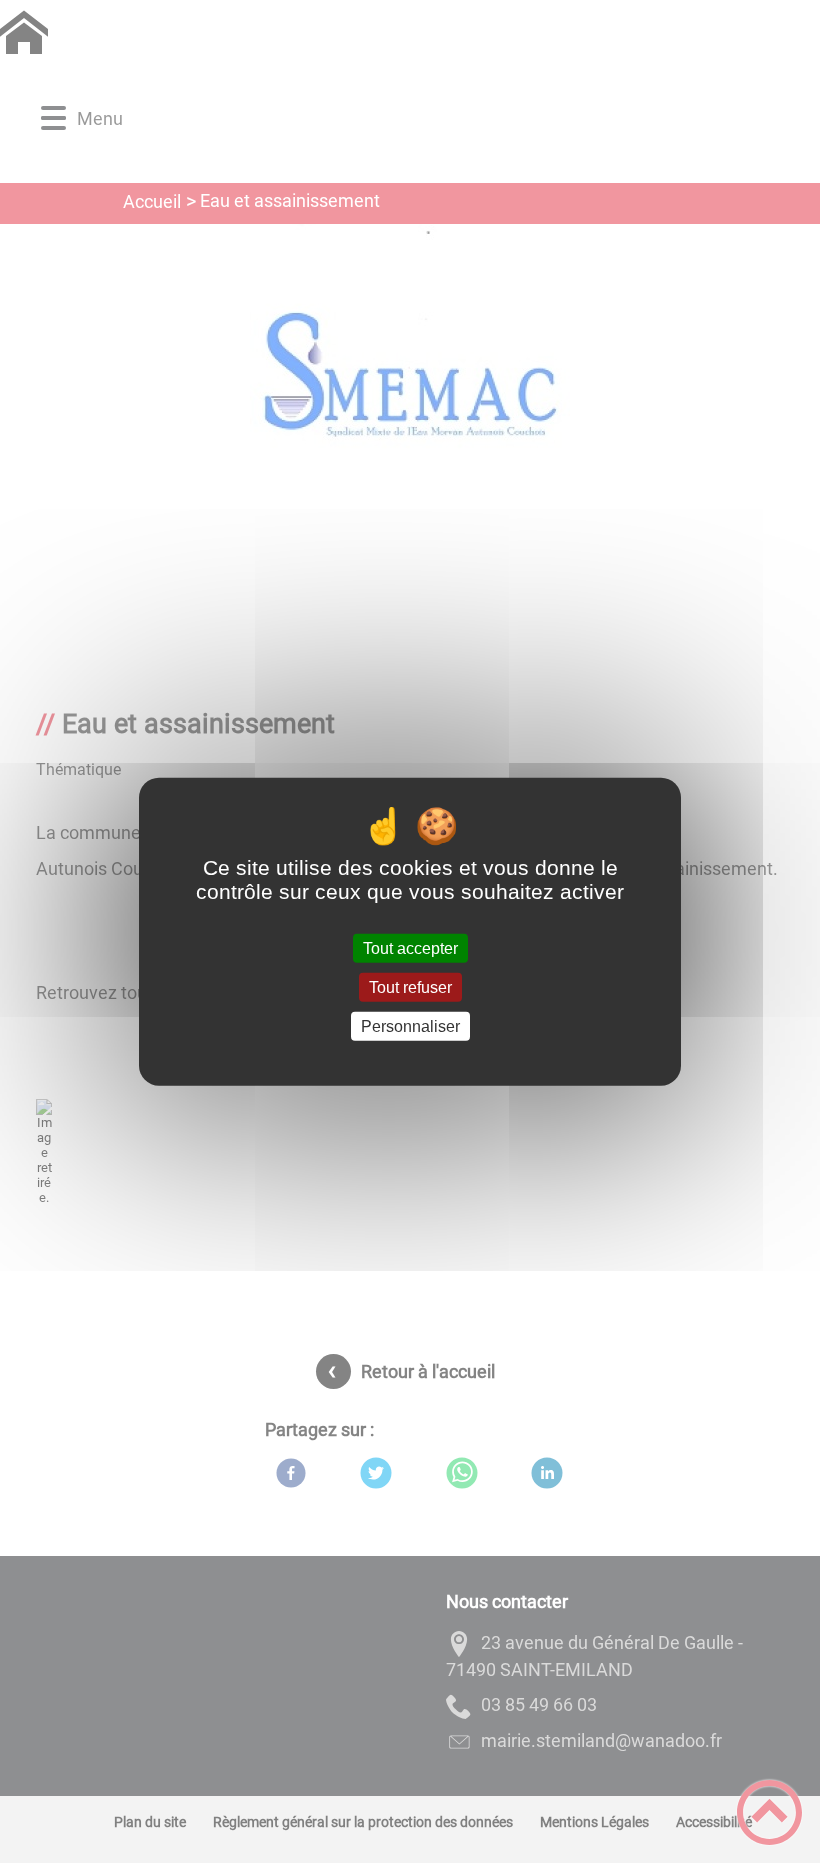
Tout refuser (410, 986)
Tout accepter (410, 947)
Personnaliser (410, 1026)
